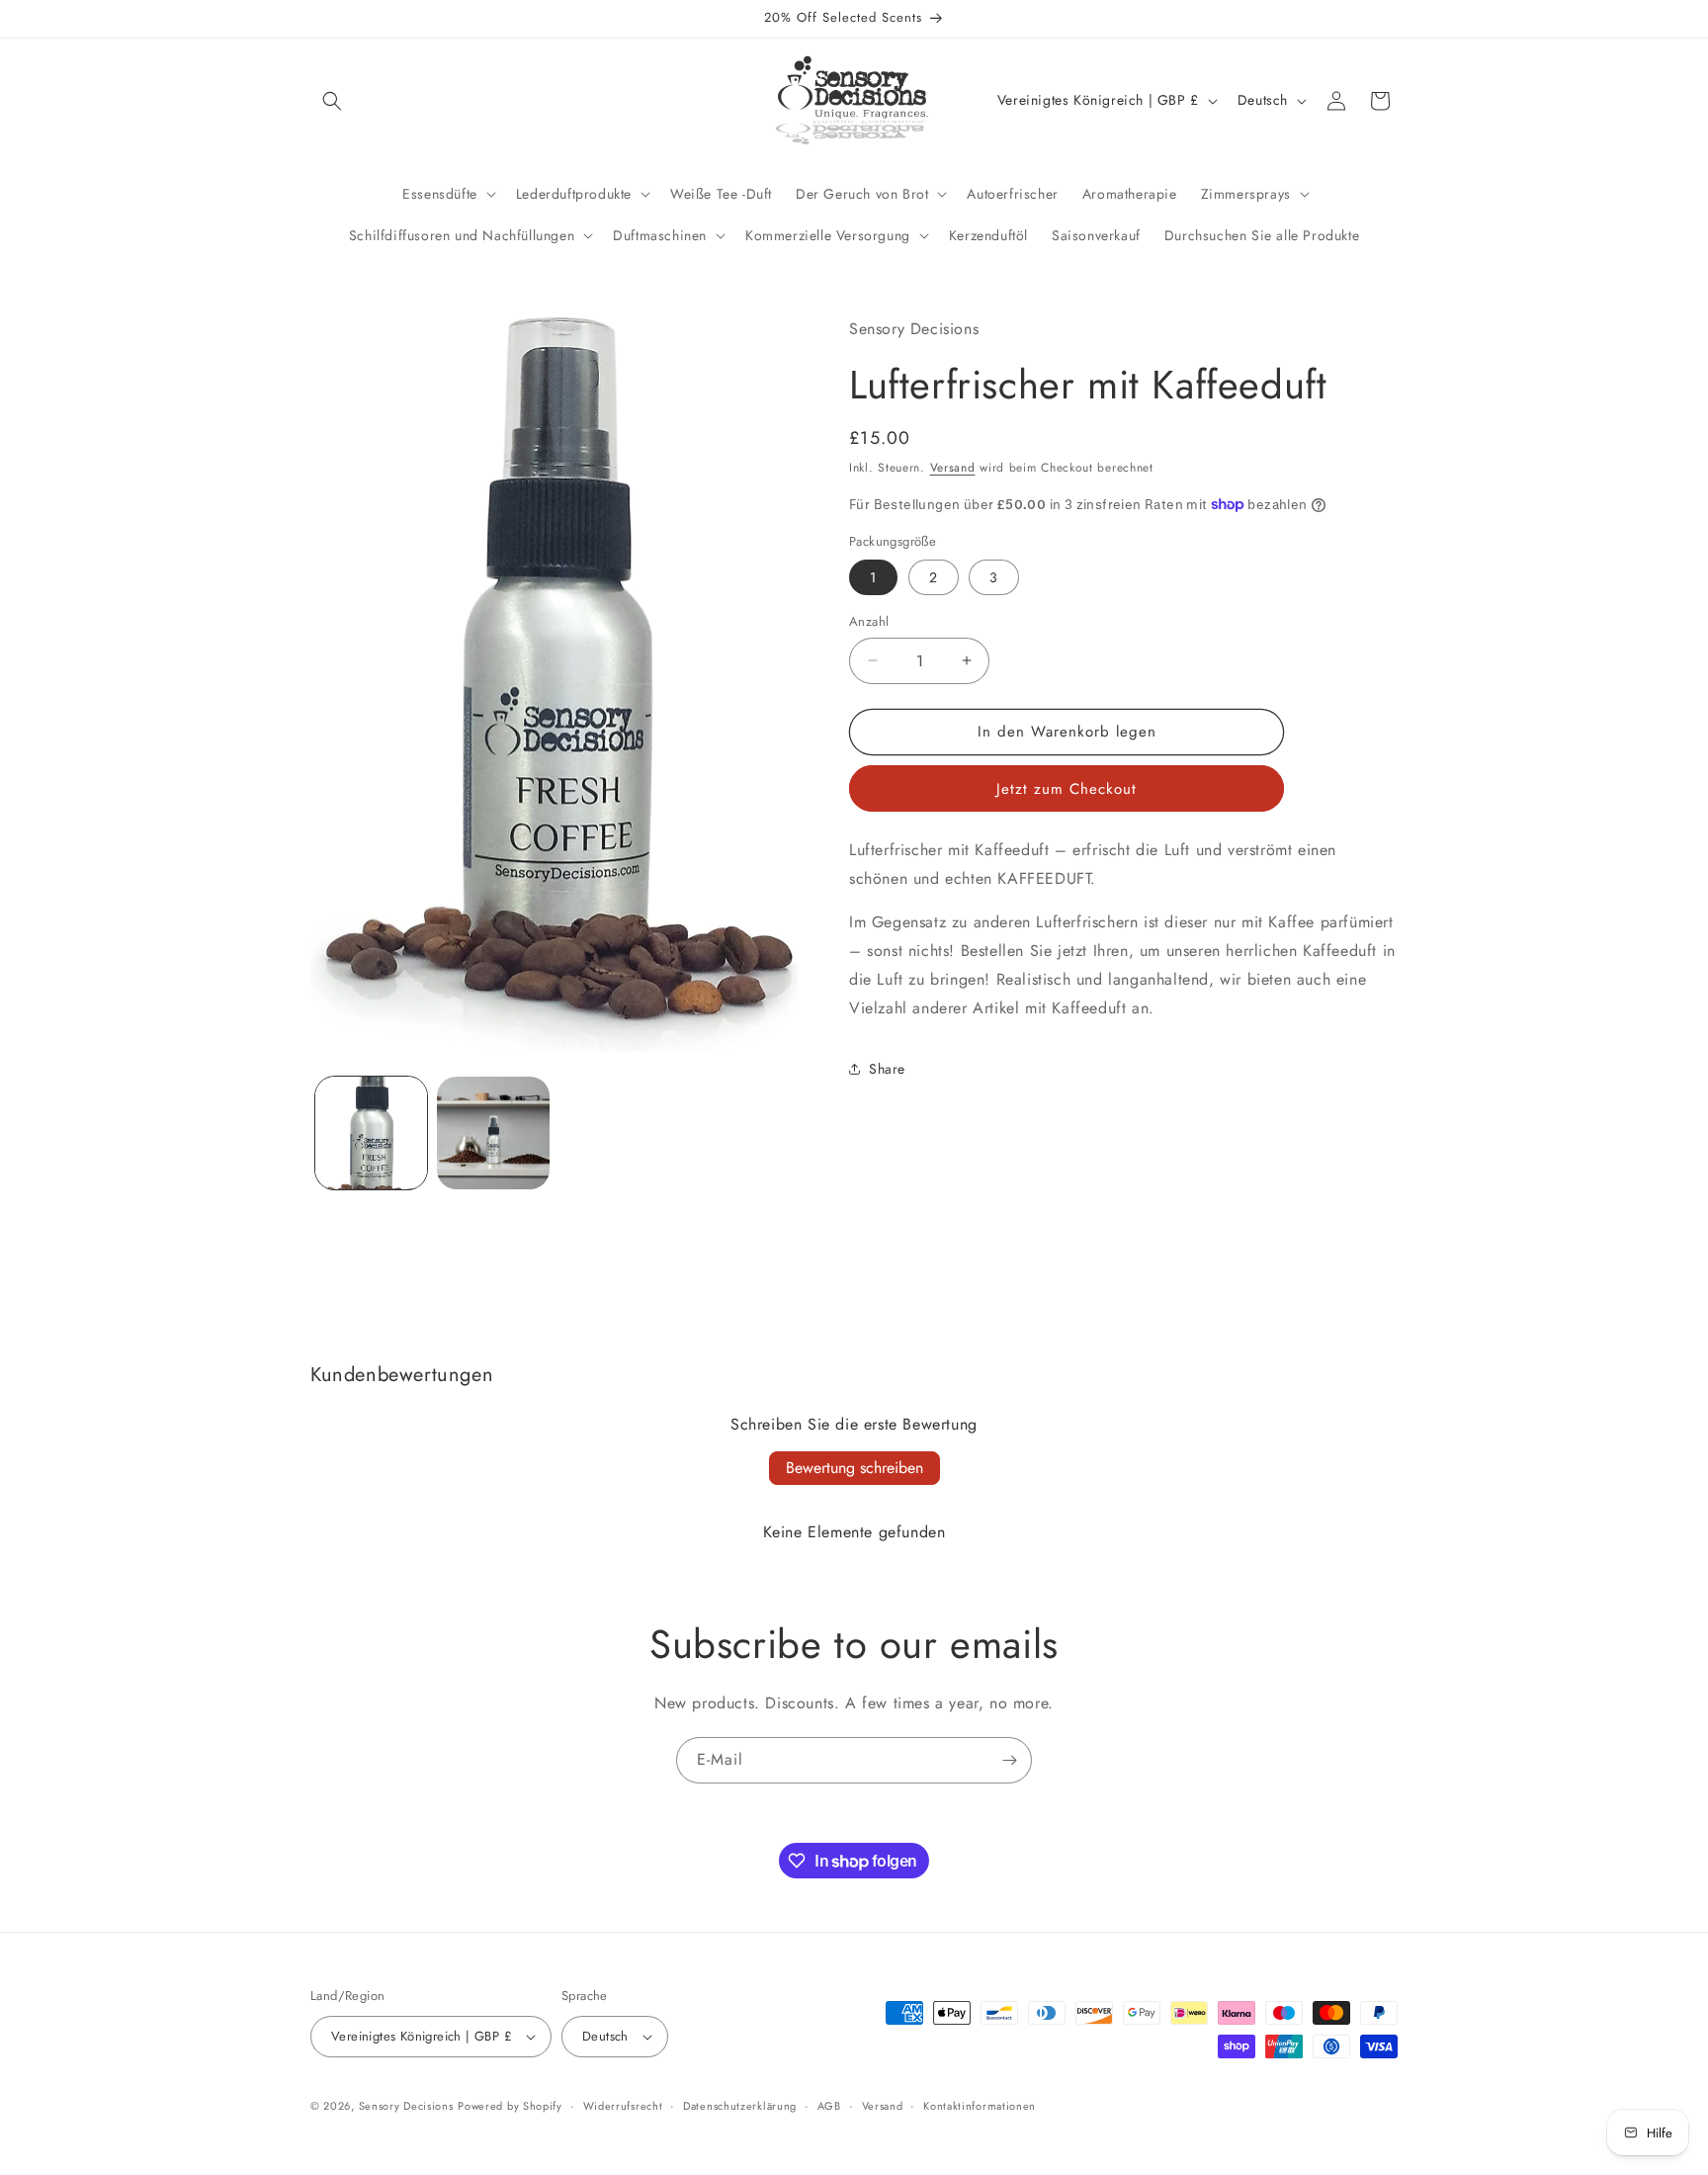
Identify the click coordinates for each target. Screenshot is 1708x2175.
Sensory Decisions (406, 2106)
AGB (829, 2106)
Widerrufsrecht (623, 2106)
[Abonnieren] (1009, 1760)
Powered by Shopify (510, 2106)
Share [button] (887, 1068)
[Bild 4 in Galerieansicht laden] (493, 1132)
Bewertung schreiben (854, 1468)
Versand (953, 468)
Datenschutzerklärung (740, 2106)
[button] (332, 101)
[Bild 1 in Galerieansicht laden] (371, 1132)
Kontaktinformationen (980, 2106)
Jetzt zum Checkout (1067, 788)
